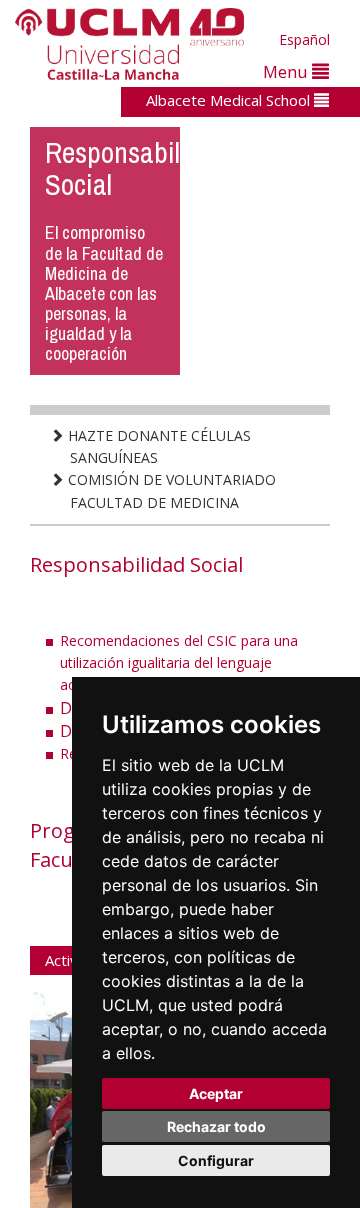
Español (304, 39)
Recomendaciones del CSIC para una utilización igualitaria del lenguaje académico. (179, 663)
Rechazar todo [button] (216, 1126)
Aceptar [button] (216, 1093)
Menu (287, 71)
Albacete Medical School (230, 100)
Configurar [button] (216, 1160)
